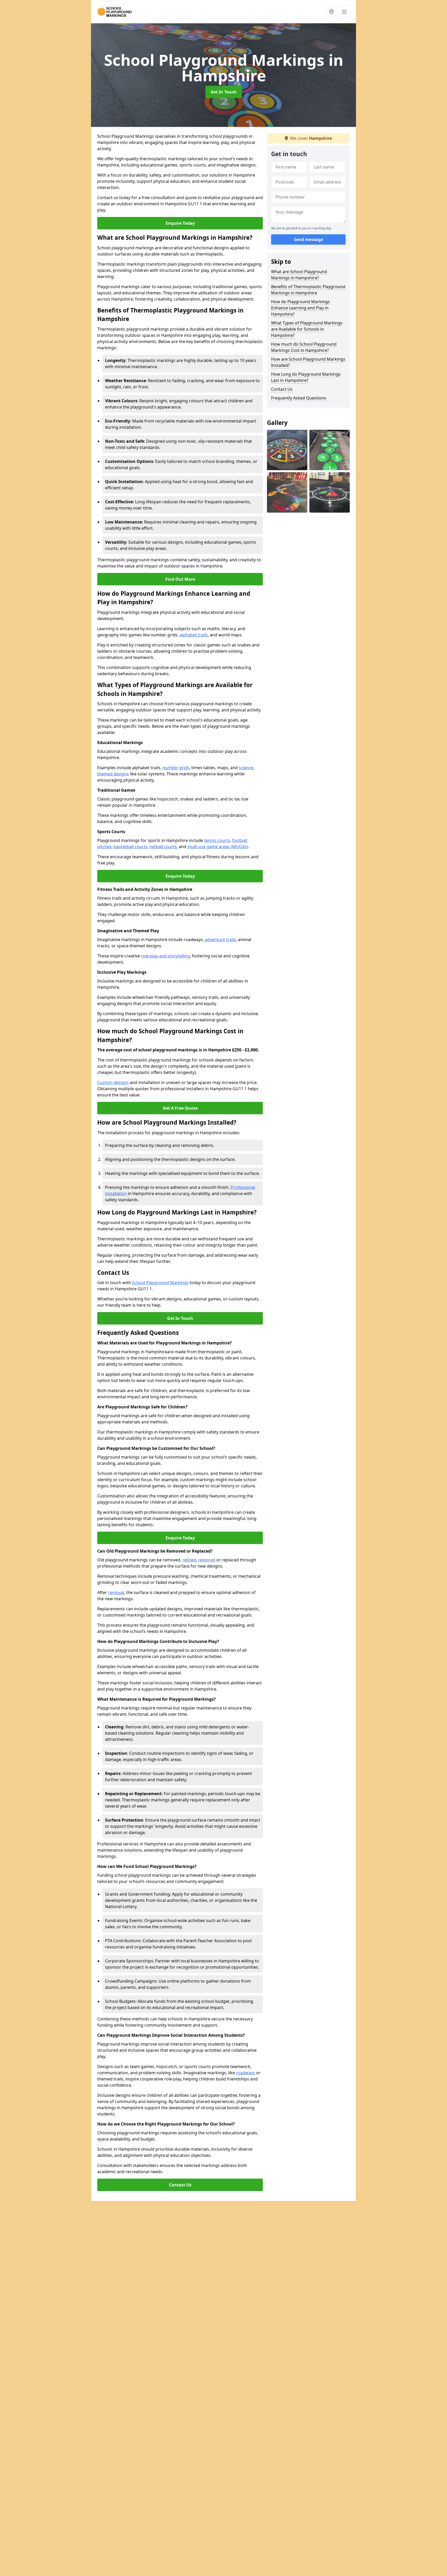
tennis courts (217, 840)
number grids (176, 768)
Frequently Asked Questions (299, 398)
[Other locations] (331, 12)
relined (189, 1560)
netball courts (163, 847)
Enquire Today (180, 223)
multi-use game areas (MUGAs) (218, 847)
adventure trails (220, 940)
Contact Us (180, 2185)
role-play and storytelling (165, 956)
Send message (308, 239)
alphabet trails (194, 635)
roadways (245, 2073)
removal (116, 1592)
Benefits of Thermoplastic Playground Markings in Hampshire (308, 290)
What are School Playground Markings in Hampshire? (299, 275)
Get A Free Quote (180, 1108)
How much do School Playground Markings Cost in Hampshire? (304, 347)
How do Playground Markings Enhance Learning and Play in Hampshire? (300, 308)
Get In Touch (224, 92)
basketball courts (131, 847)
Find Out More (180, 579)
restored (207, 1560)
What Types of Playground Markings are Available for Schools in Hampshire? (307, 329)
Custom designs (113, 1082)
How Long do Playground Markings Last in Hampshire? (306, 377)
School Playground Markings (160, 1283)
